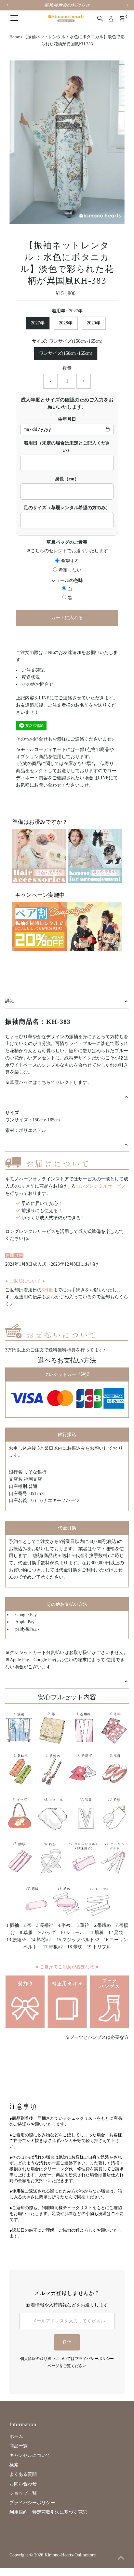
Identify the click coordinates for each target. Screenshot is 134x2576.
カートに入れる (67, 618)
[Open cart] (122, 19)
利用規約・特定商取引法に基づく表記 (48, 2512)
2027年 (38, 323)
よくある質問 (23, 2474)
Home (15, 37)
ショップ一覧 (23, 2493)
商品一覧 (19, 2446)
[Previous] (20, 71)
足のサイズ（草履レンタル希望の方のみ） (67, 508)
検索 (14, 2465)
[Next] (36, 71)
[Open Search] (100, 19)
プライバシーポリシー (32, 2503)
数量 (67, 368)
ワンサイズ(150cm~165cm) (66, 353)
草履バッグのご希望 (67, 542)
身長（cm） (67, 479)
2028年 (66, 323)
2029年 (94, 323)
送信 (67, 2342)
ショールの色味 (67, 580)
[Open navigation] (14, 19)
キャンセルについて (30, 2455)
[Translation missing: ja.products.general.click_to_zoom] (114, 71)
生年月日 (67, 419)
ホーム (16, 2436)
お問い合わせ (23, 2484)
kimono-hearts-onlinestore (70, 2555)
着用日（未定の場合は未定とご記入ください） (67, 447)
